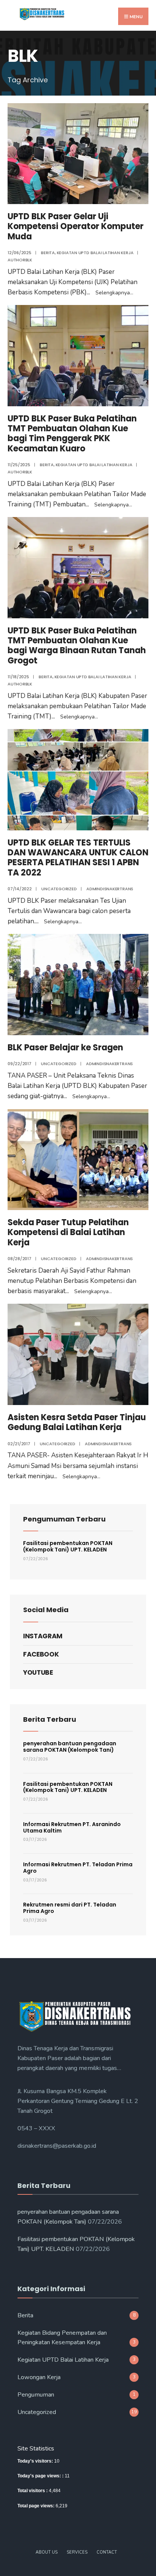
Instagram (43, 1636)
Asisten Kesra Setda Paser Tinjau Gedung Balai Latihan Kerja (77, 1422)
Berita (48, 253)
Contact (107, 2552)
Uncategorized (59, 889)
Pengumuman (36, 2395)
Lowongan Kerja (39, 2377)
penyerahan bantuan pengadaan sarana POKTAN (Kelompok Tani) (70, 1747)
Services (77, 2552)
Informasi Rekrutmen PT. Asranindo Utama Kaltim (72, 1827)
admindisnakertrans (110, 889)
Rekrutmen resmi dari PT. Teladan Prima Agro (70, 1908)
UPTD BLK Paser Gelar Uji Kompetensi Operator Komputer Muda (76, 226)
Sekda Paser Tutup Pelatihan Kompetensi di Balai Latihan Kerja (68, 1232)
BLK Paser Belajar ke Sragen (65, 1048)
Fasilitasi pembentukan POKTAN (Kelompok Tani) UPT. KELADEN (68, 1546)
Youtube (38, 1672)
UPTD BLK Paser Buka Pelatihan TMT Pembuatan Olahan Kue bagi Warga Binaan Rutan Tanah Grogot (77, 646)
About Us (47, 2552)
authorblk (20, 260)
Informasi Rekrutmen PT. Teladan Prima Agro (78, 1868)
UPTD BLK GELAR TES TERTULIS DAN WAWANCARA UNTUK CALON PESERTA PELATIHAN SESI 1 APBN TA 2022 (78, 858)
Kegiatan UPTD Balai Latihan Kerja (95, 253)
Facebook (41, 1654)
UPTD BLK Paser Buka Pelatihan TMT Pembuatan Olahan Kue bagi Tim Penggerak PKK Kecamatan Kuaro (72, 434)
